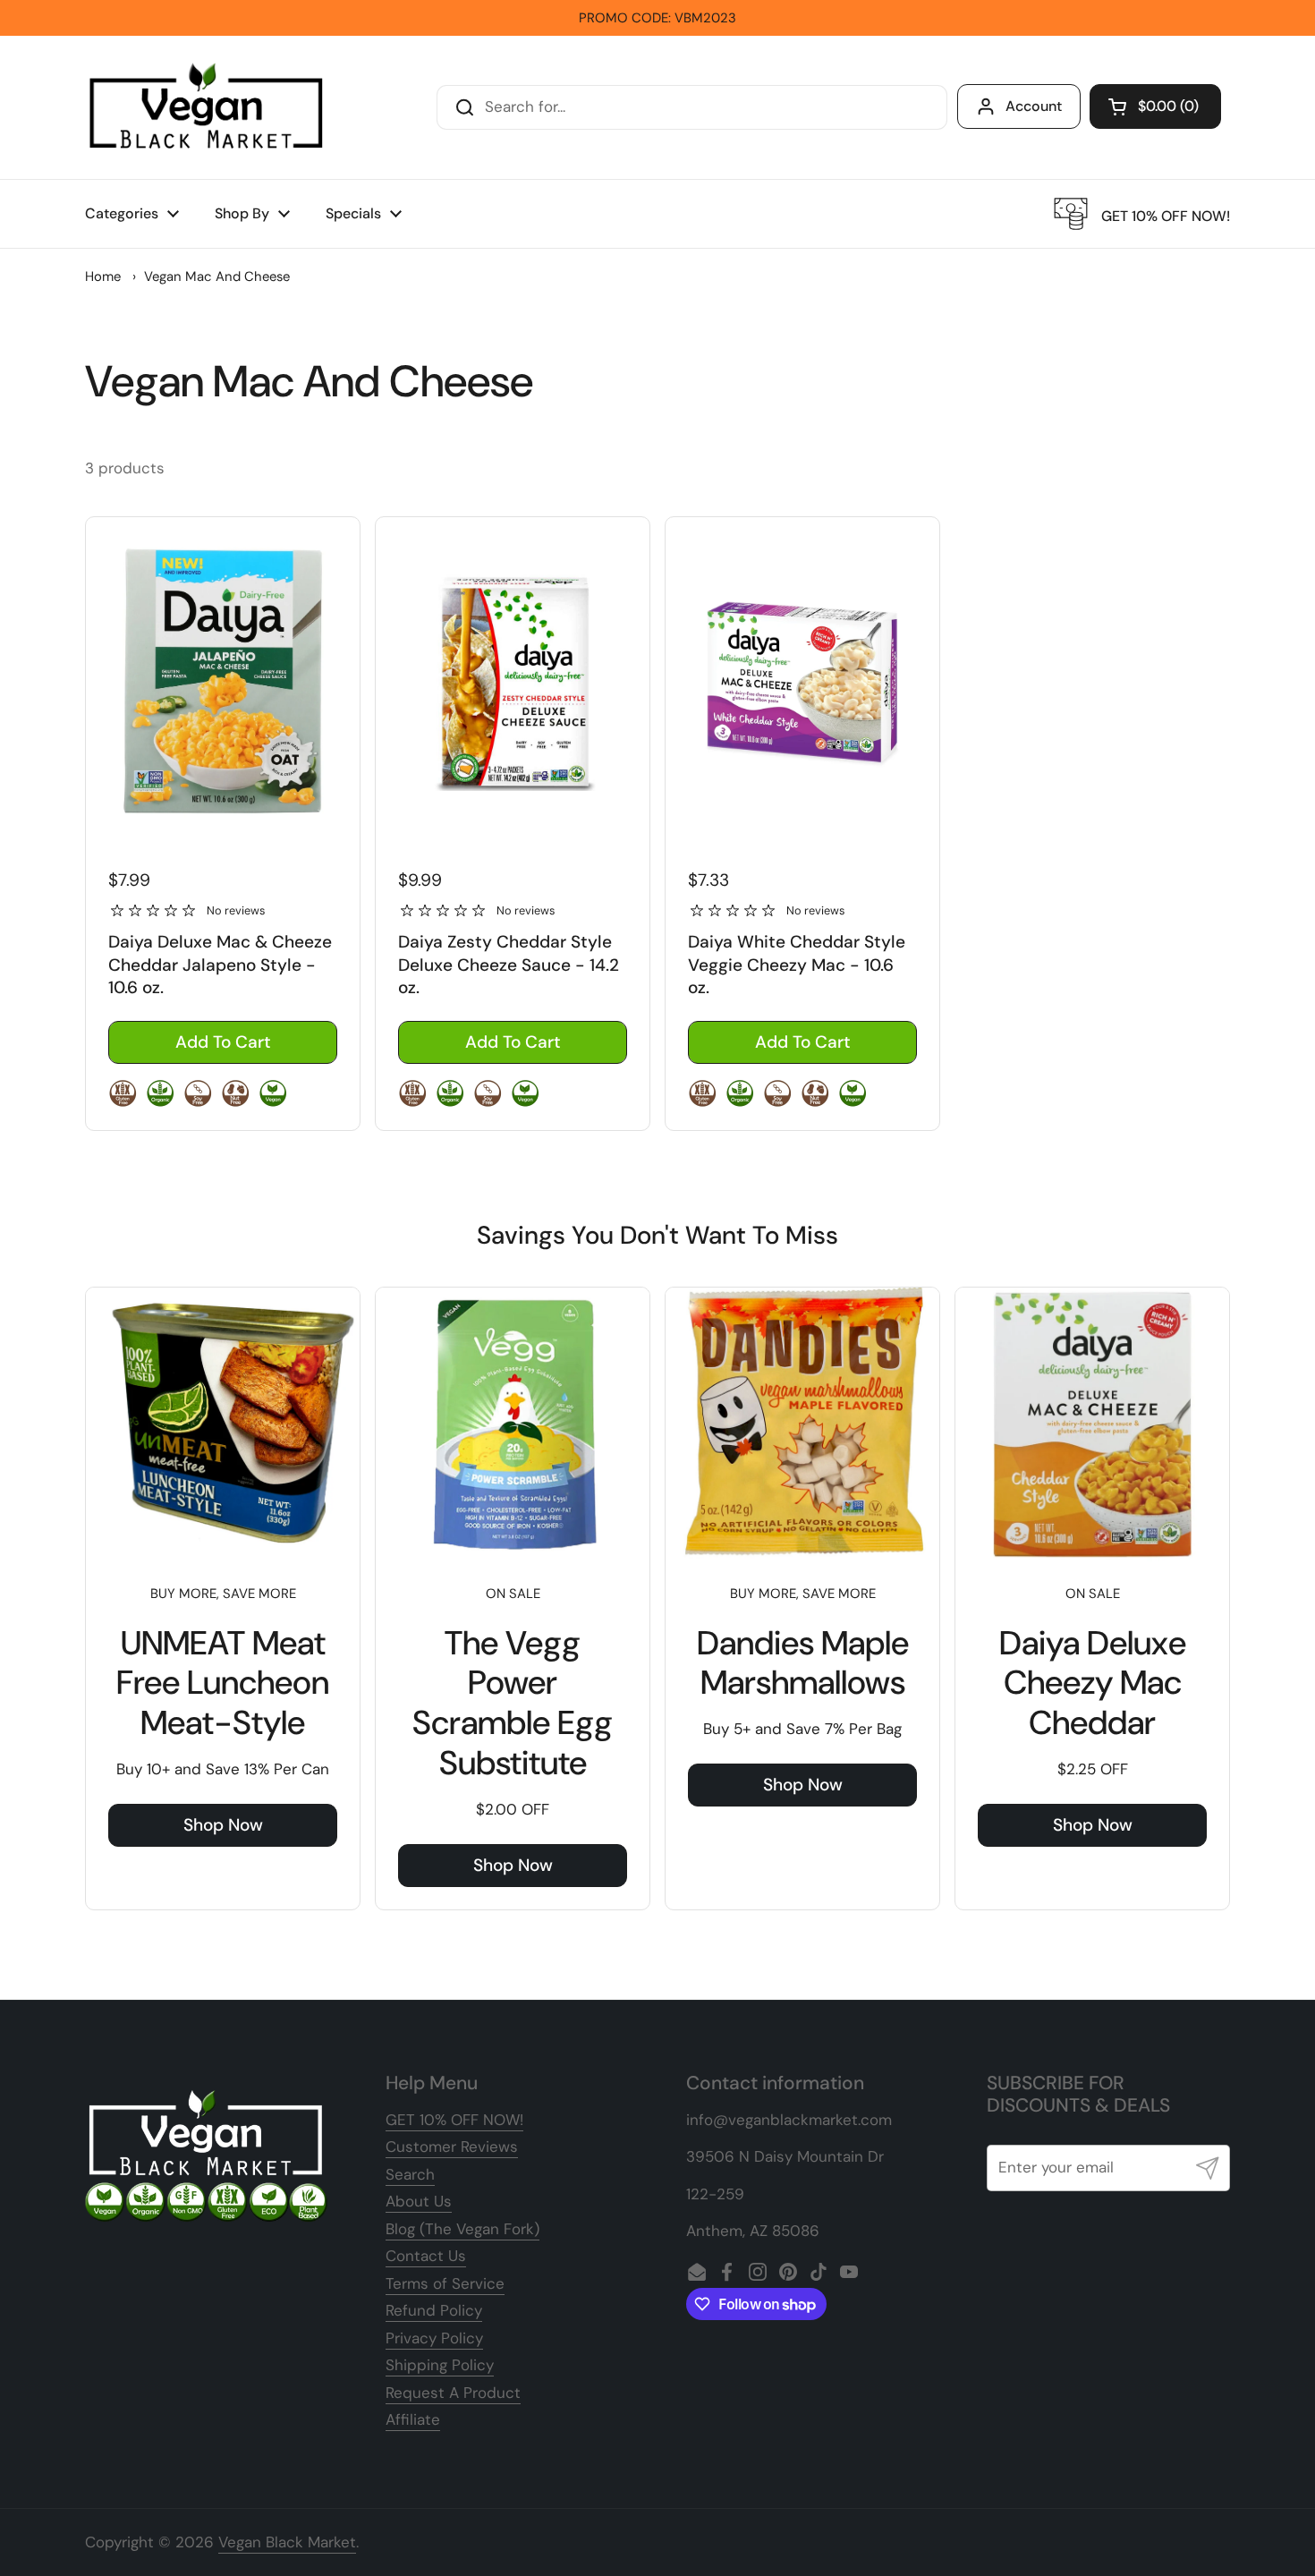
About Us (419, 2201)
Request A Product (453, 2393)
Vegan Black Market (287, 2542)
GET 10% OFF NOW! (454, 2120)
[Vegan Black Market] (207, 107)
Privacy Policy (434, 2338)
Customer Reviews (452, 2147)
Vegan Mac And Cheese (217, 276)
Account (1034, 106)
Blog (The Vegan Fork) (462, 2229)
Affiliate (413, 2419)
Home (103, 276)
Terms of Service (445, 2283)
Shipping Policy (440, 2365)
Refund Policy (434, 2310)
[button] (1155, 106)
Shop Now (223, 1825)
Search (410, 2174)
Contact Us (426, 2256)
